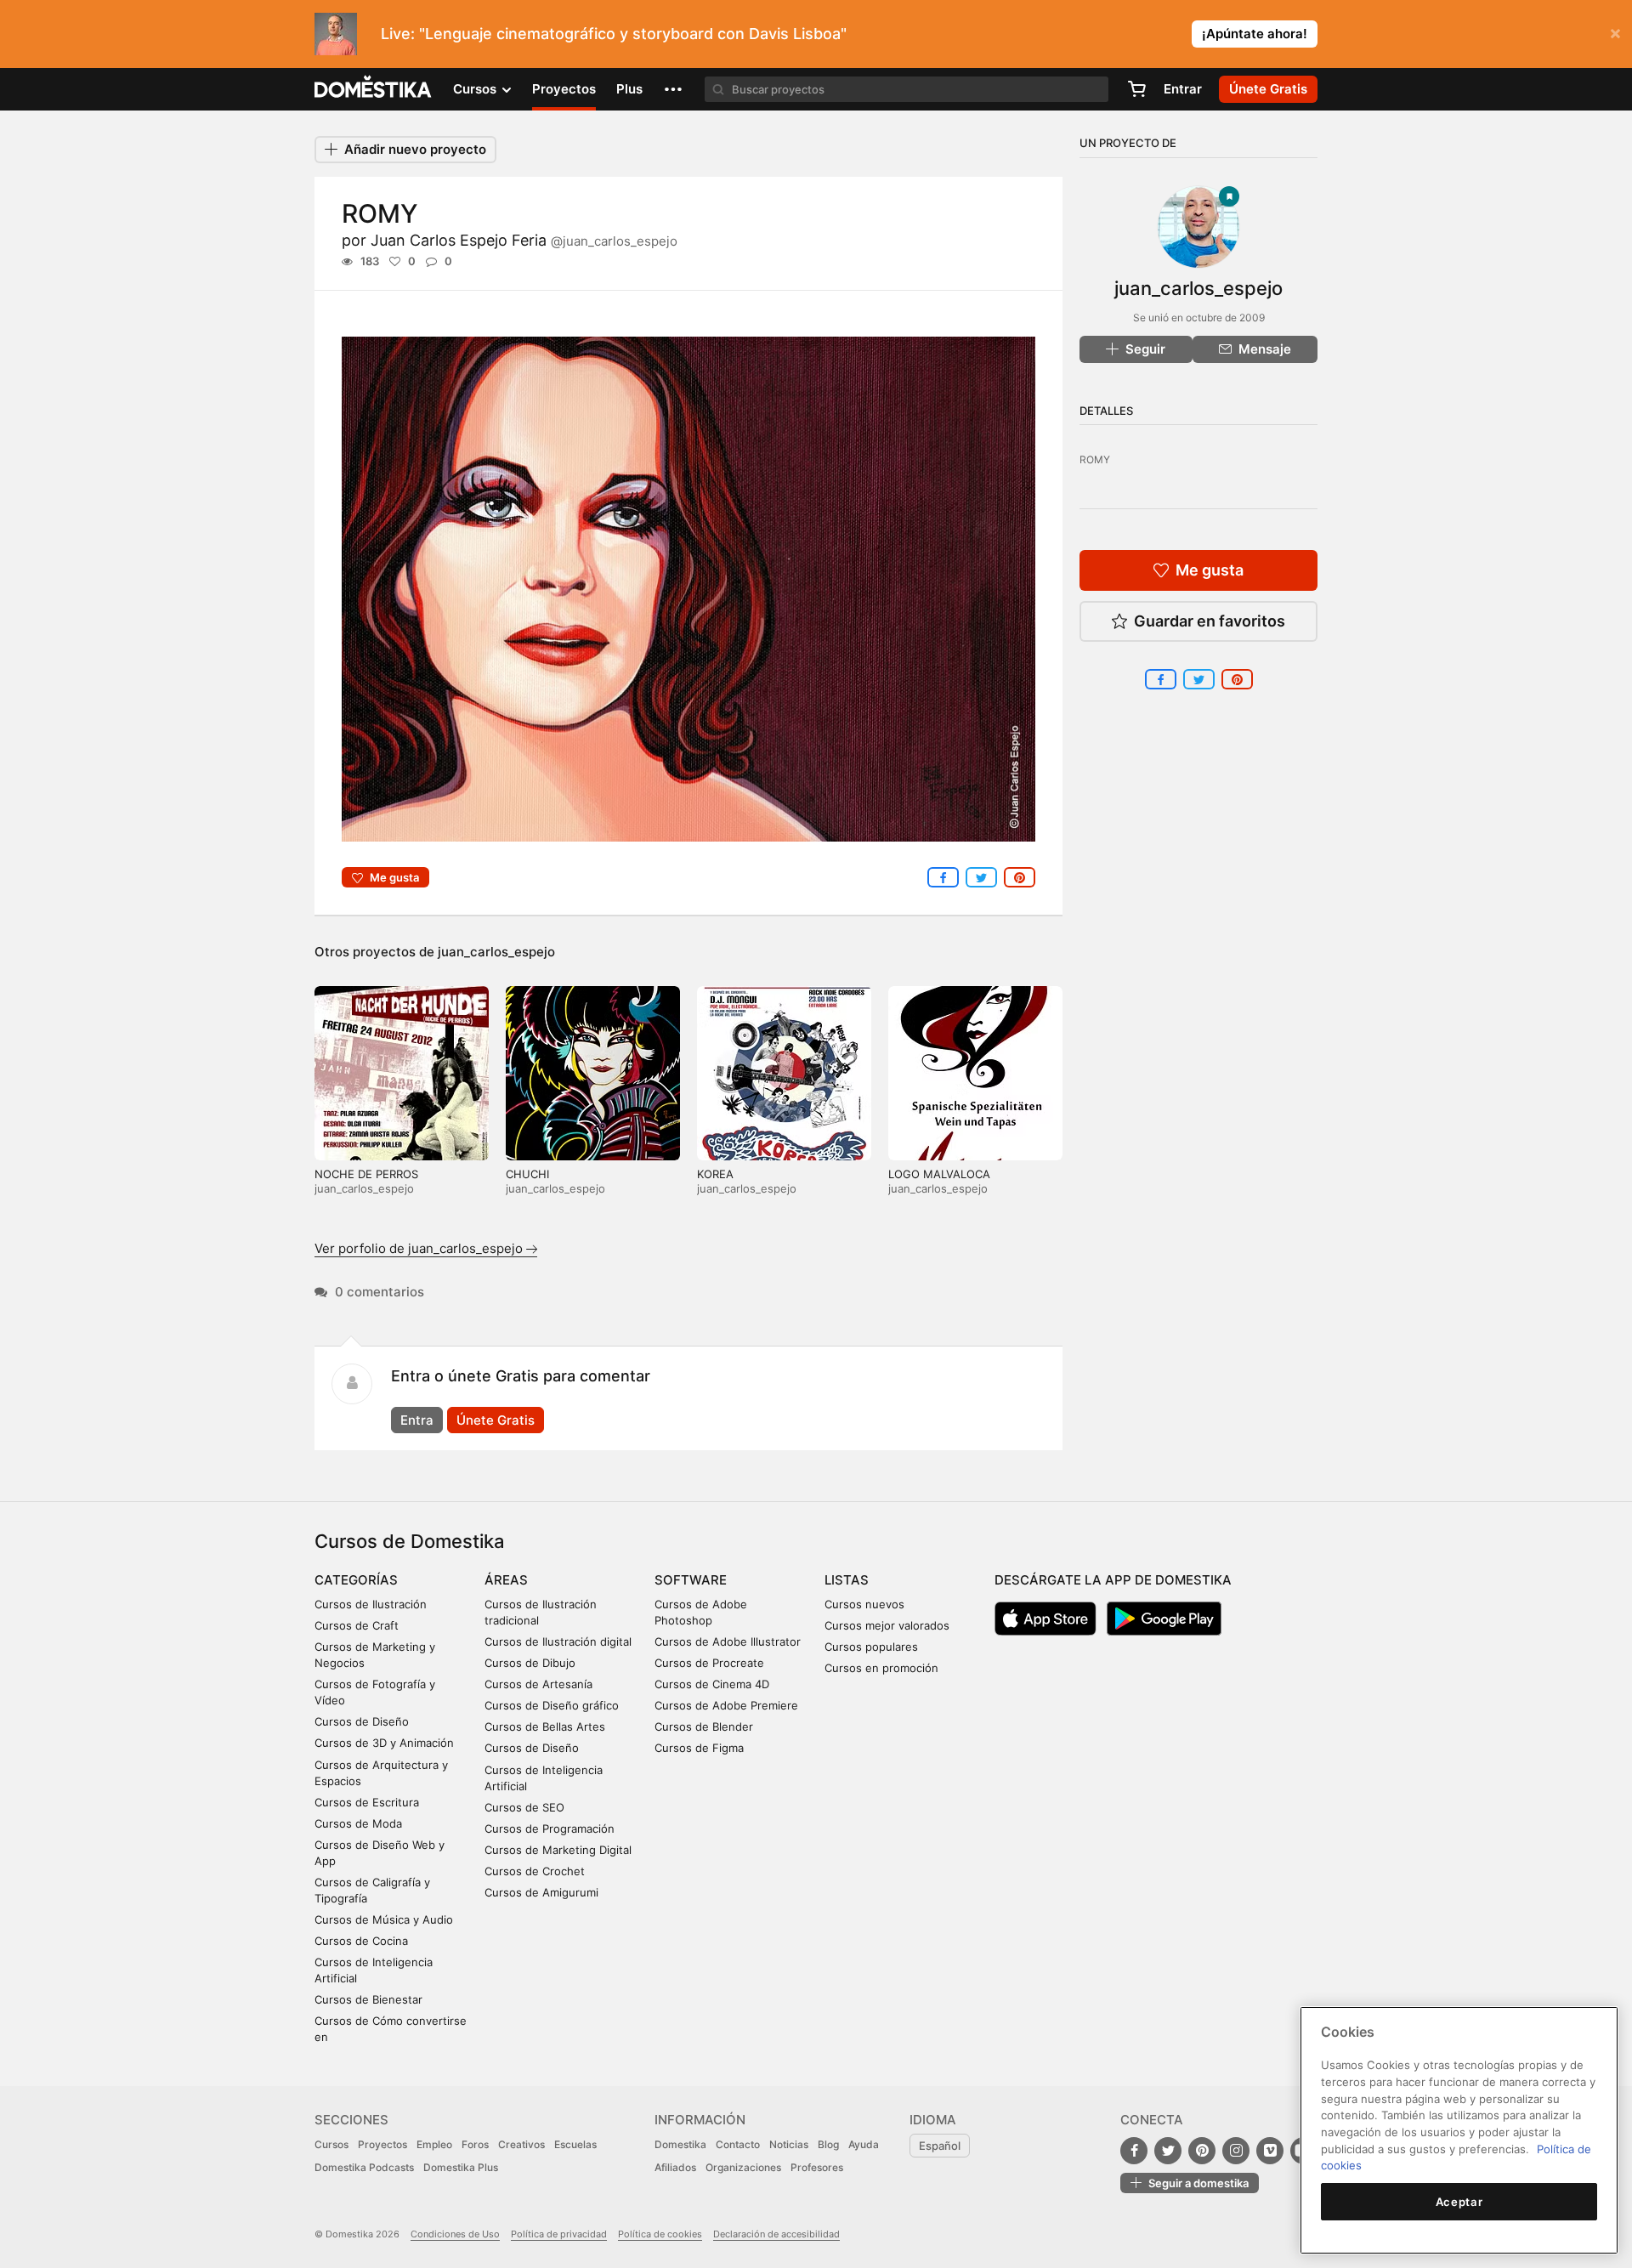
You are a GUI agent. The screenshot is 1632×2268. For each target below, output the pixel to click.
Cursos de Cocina (361, 1941)
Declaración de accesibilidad (776, 2234)
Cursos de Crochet (535, 1871)
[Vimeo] (1270, 2151)
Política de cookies (660, 2234)
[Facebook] (1134, 2151)
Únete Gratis (496, 1420)
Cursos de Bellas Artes (545, 1727)
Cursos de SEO (524, 1807)
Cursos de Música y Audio (384, 1919)
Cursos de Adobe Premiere (726, 1705)
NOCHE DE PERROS (366, 1174)
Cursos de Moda (358, 1823)
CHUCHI (527, 1174)
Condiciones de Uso (455, 2234)
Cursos (331, 2144)
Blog (828, 2144)
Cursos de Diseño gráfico (552, 1705)
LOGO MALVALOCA (939, 1174)
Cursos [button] (476, 89)
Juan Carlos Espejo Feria (524, 240)
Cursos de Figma (699, 1748)
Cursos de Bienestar (368, 1999)
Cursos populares (871, 1647)
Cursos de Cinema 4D (712, 1684)
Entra (417, 1420)
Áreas (506, 1580)
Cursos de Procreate (709, 1663)
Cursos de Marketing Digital (558, 1850)
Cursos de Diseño (362, 1721)
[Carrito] (1136, 89)
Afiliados (675, 2167)
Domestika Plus (461, 2167)
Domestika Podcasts (364, 2167)
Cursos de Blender (704, 1727)
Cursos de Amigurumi (541, 1892)
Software (691, 1580)
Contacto (738, 2144)
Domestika (680, 2144)
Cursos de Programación (550, 1829)
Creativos (521, 2144)
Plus (629, 89)
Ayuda (864, 2144)
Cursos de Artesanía (538, 1684)
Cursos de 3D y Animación (384, 1743)
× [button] (1615, 32)
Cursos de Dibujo (530, 1663)
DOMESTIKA (374, 89)
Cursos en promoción (881, 1668)
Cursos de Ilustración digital (558, 1641)
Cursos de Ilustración (371, 1604)
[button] (673, 89)
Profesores (817, 2167)
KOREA (715, 1174)
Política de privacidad (559, 2234)
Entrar (1183, 89)
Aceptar (1459, 2202)
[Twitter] (1168, 2151)
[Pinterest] (1202, 2151)
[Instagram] (1236, 2151)
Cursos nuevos (864, 1604)
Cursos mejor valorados (887, 1625)
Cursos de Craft (357, 1625)
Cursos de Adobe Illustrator (728, 1641)
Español (940, 2146)
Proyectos (564, 89)
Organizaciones (743, 2167)
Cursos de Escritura (367, 1802)
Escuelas (575, 2144)
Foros (475, 2144)
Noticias (789, 2144)
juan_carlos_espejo (496, 952)
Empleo (434, 2144)
